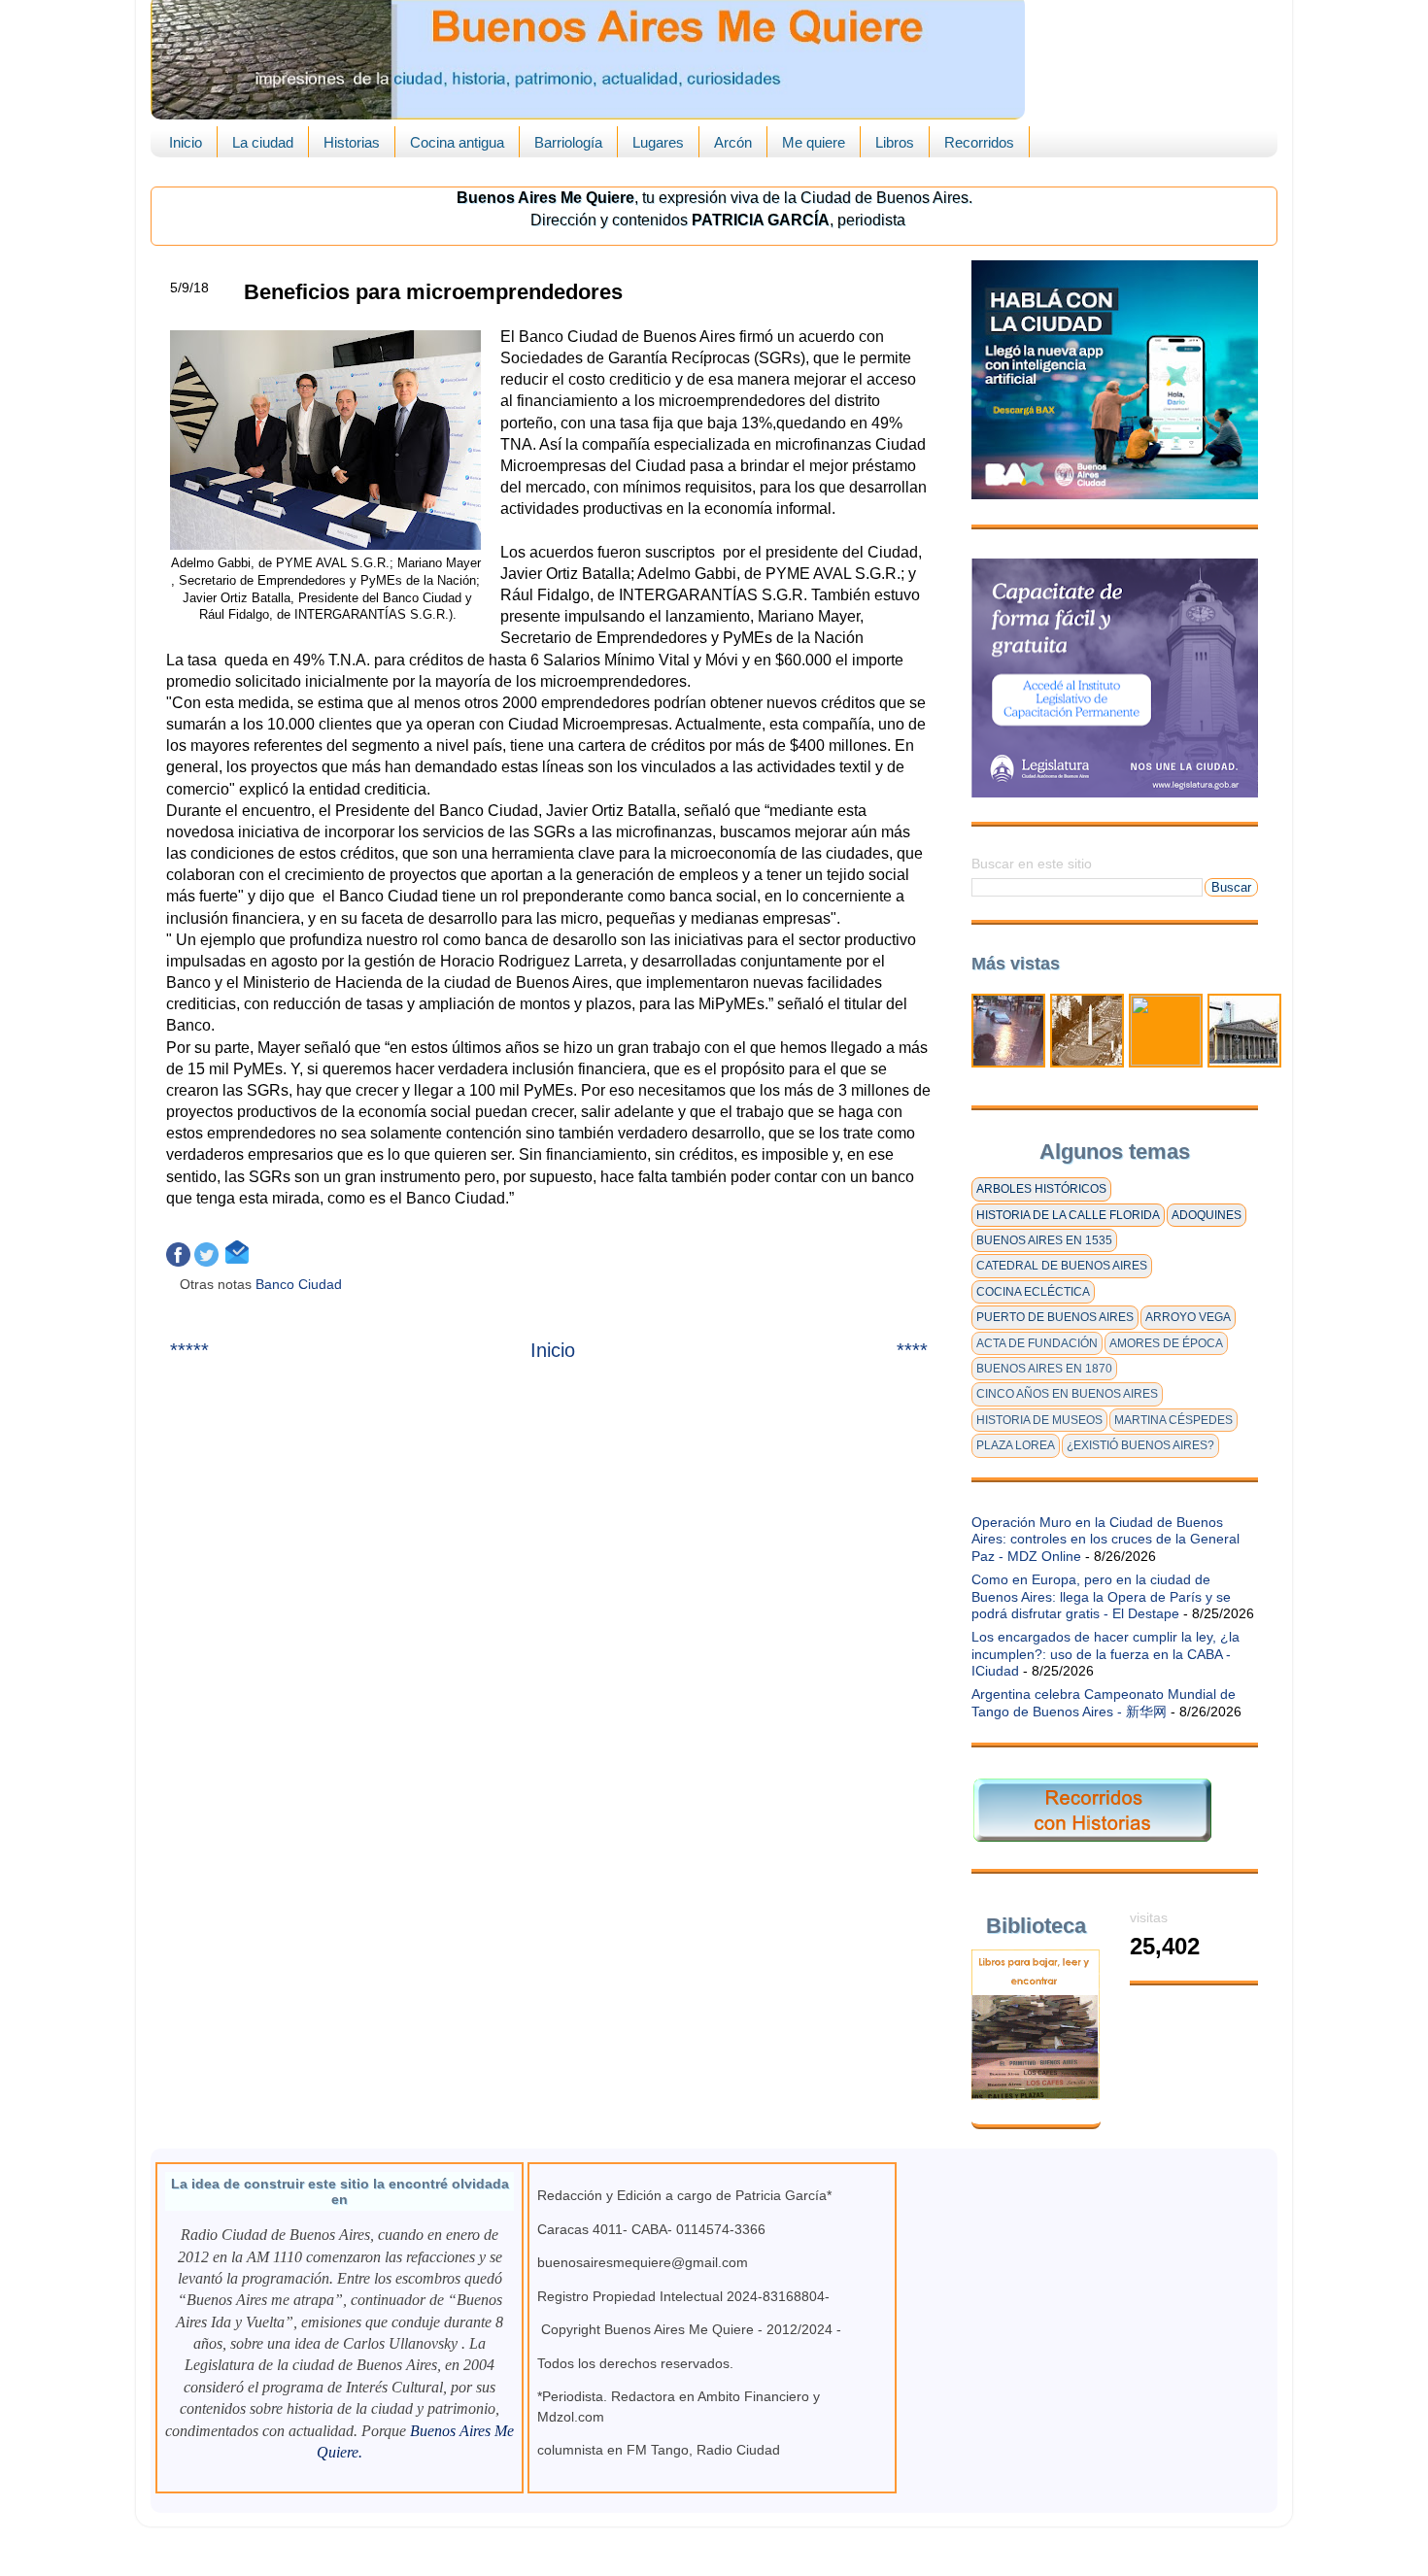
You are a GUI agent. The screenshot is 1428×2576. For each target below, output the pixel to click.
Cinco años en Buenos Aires (1067, 1394)
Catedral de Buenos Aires (1062, 1266)
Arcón (733, 142)
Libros (895, 142)
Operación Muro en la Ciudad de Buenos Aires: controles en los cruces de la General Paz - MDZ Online (1105, 1539)
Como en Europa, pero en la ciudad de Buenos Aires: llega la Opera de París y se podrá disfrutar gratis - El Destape (1101, 1596)
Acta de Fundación (1037, 1343)
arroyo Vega (1188, 1317)
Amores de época (1166, 1343)
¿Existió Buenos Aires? (1140, 1445)
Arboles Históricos (1041, 1189)
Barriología (568, 142)
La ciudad (263, 142)
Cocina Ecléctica (1033, 1292)
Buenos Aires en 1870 (1044, 1369)
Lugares (658, 142)
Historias (352, 142)
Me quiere (814, 142)
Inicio (186, 142)
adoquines (1207, 1215)
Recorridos (979, 142)
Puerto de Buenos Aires (1055, 1317)
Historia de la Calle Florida (1068, 1215)
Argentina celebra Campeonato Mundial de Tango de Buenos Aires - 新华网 (1104, 1702)
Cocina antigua (457, 142)
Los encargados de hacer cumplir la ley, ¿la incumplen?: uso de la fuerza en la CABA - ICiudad (1105, 1654)
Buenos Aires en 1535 (1044, 1240)
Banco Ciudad (301, 1284)
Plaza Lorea (1016, 1445)
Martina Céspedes (1173, 1420)
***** (189, 1350)
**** (912, 1350)
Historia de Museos (1039, 1420)
